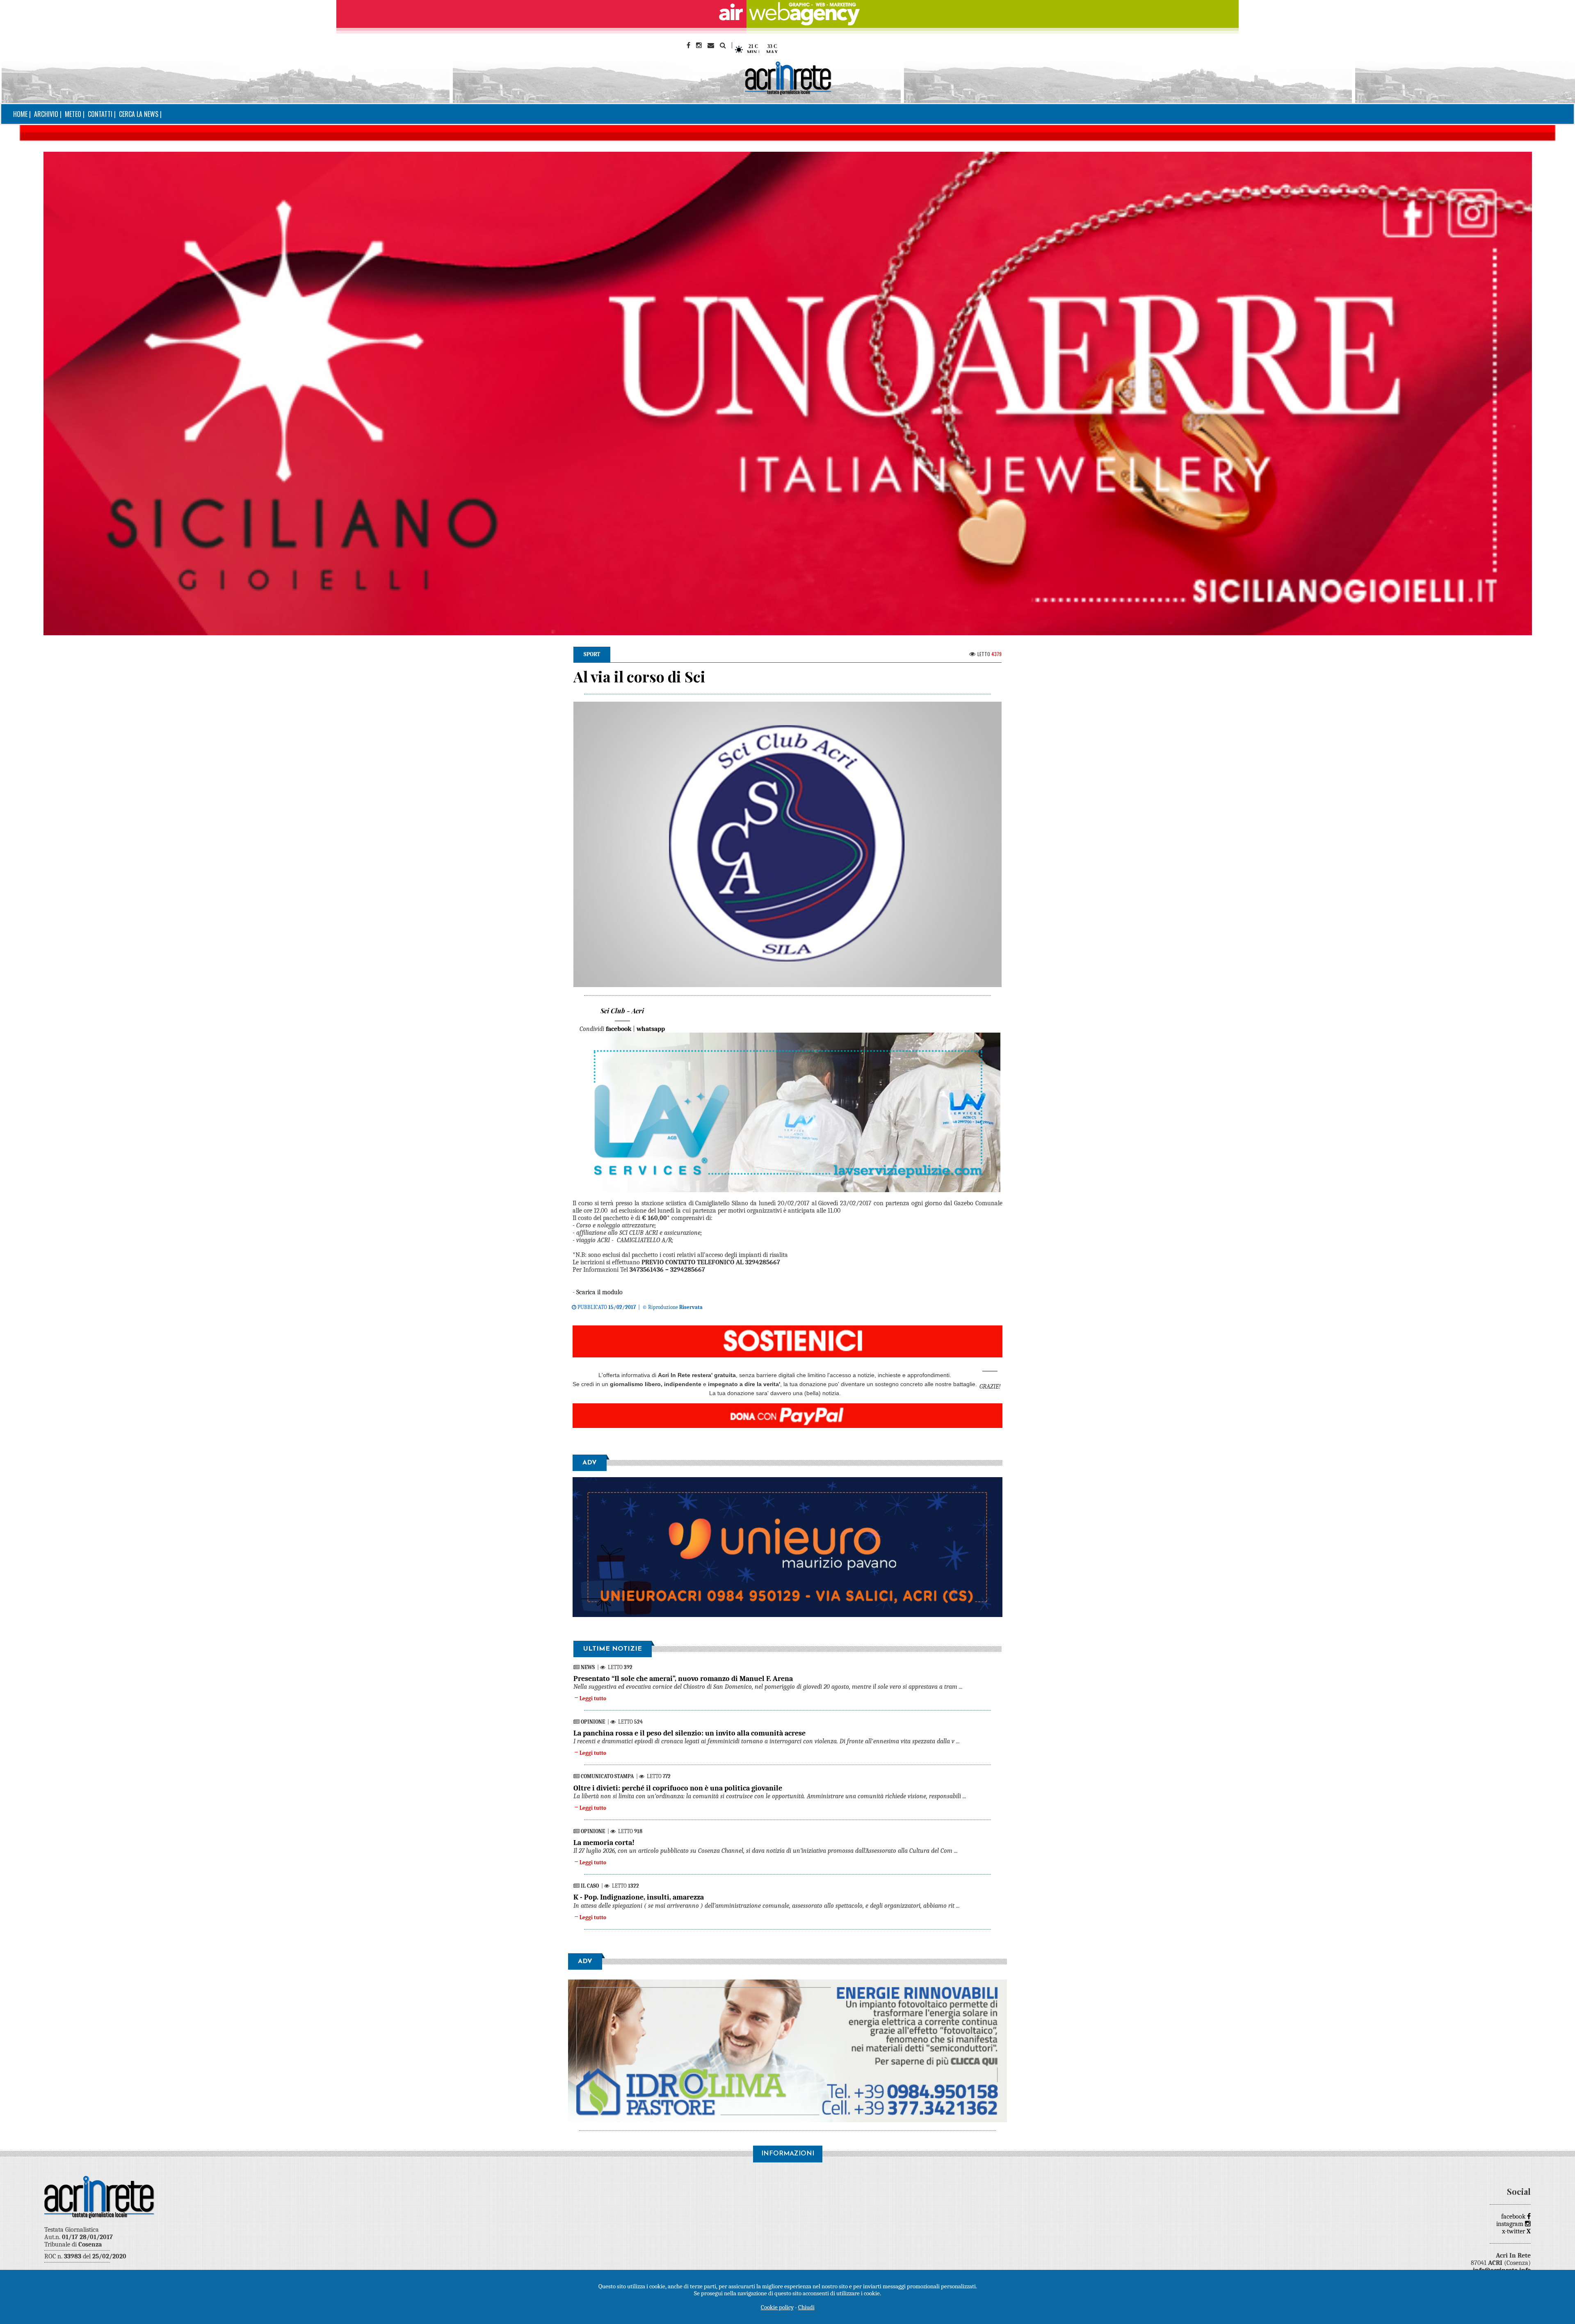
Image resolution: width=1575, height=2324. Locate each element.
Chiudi (806, 2307)
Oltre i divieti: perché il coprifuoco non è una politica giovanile (678, 1788)
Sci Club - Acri (622, 1011)
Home (20, 114)
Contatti (100, 114)
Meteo (73, 114)
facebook (1514, 2217)
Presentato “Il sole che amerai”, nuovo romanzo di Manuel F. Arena (683, 1679)
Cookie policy (777, 2307)
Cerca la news (139, 114)
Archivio (46, 114)
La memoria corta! (604, 1843)
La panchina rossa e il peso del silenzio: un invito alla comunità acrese (689, 1733)
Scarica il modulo (599, 1292)
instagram (1511, 2224)
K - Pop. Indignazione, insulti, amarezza (639, 1897)
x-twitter (1516, 2231)
